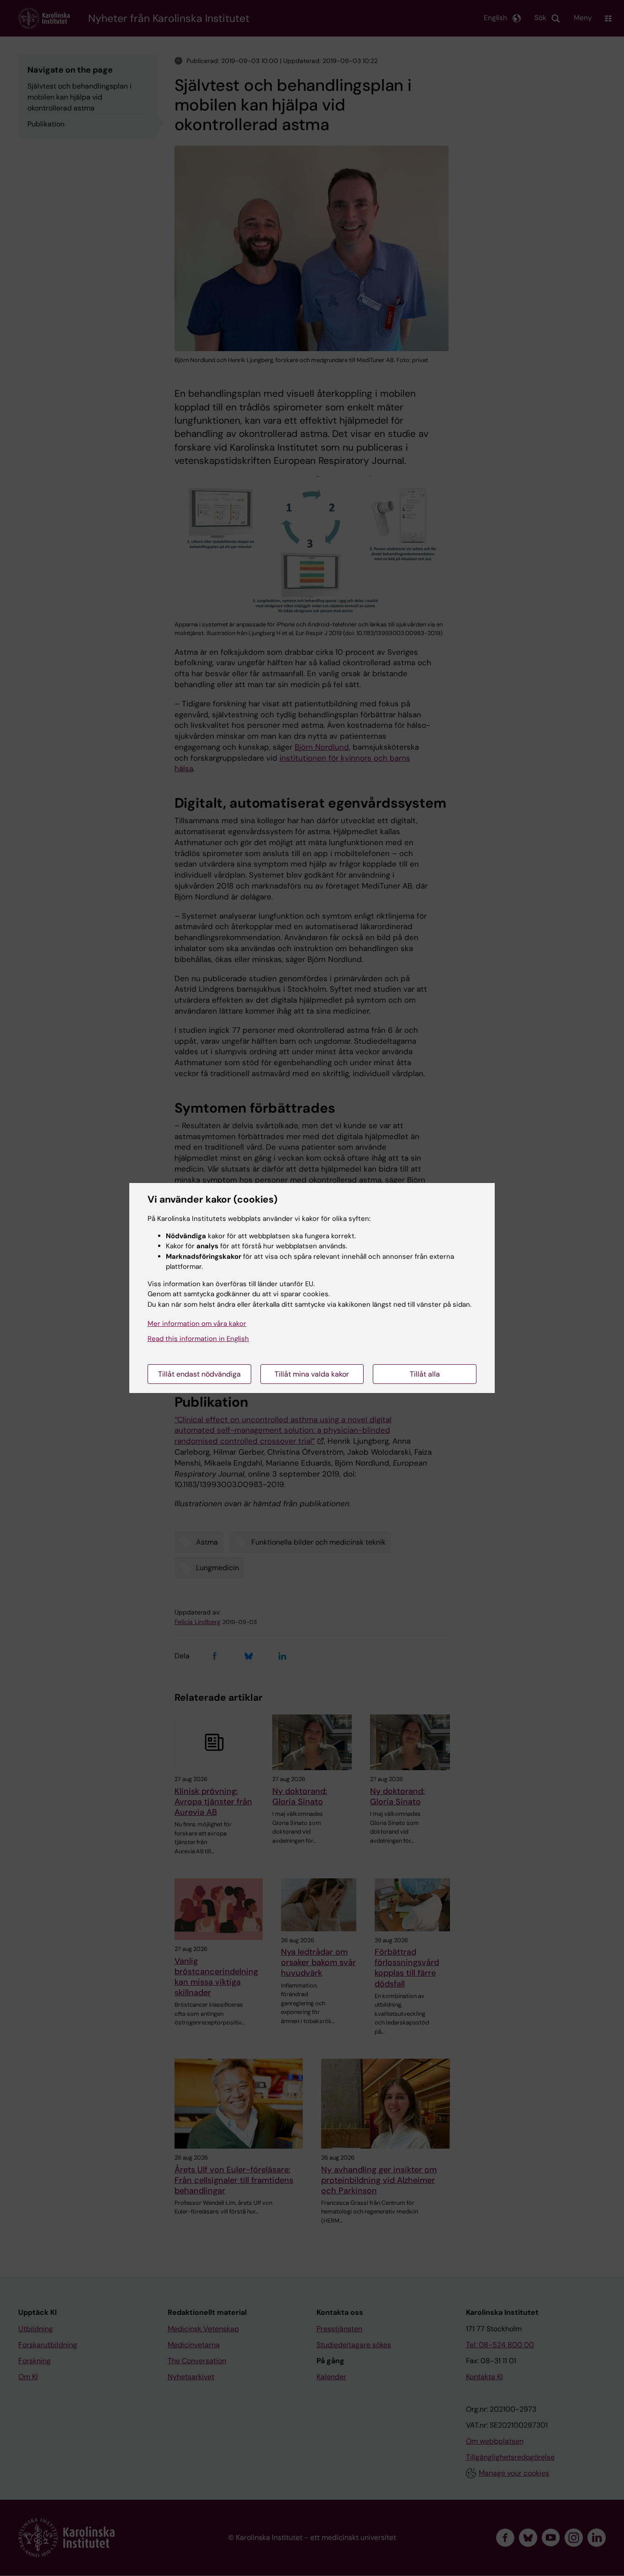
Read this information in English (198, 1339)
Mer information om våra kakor (197, 1324)
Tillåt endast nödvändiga (199, 1374)
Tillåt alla (425, 1374)
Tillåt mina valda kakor (312, 1374)
